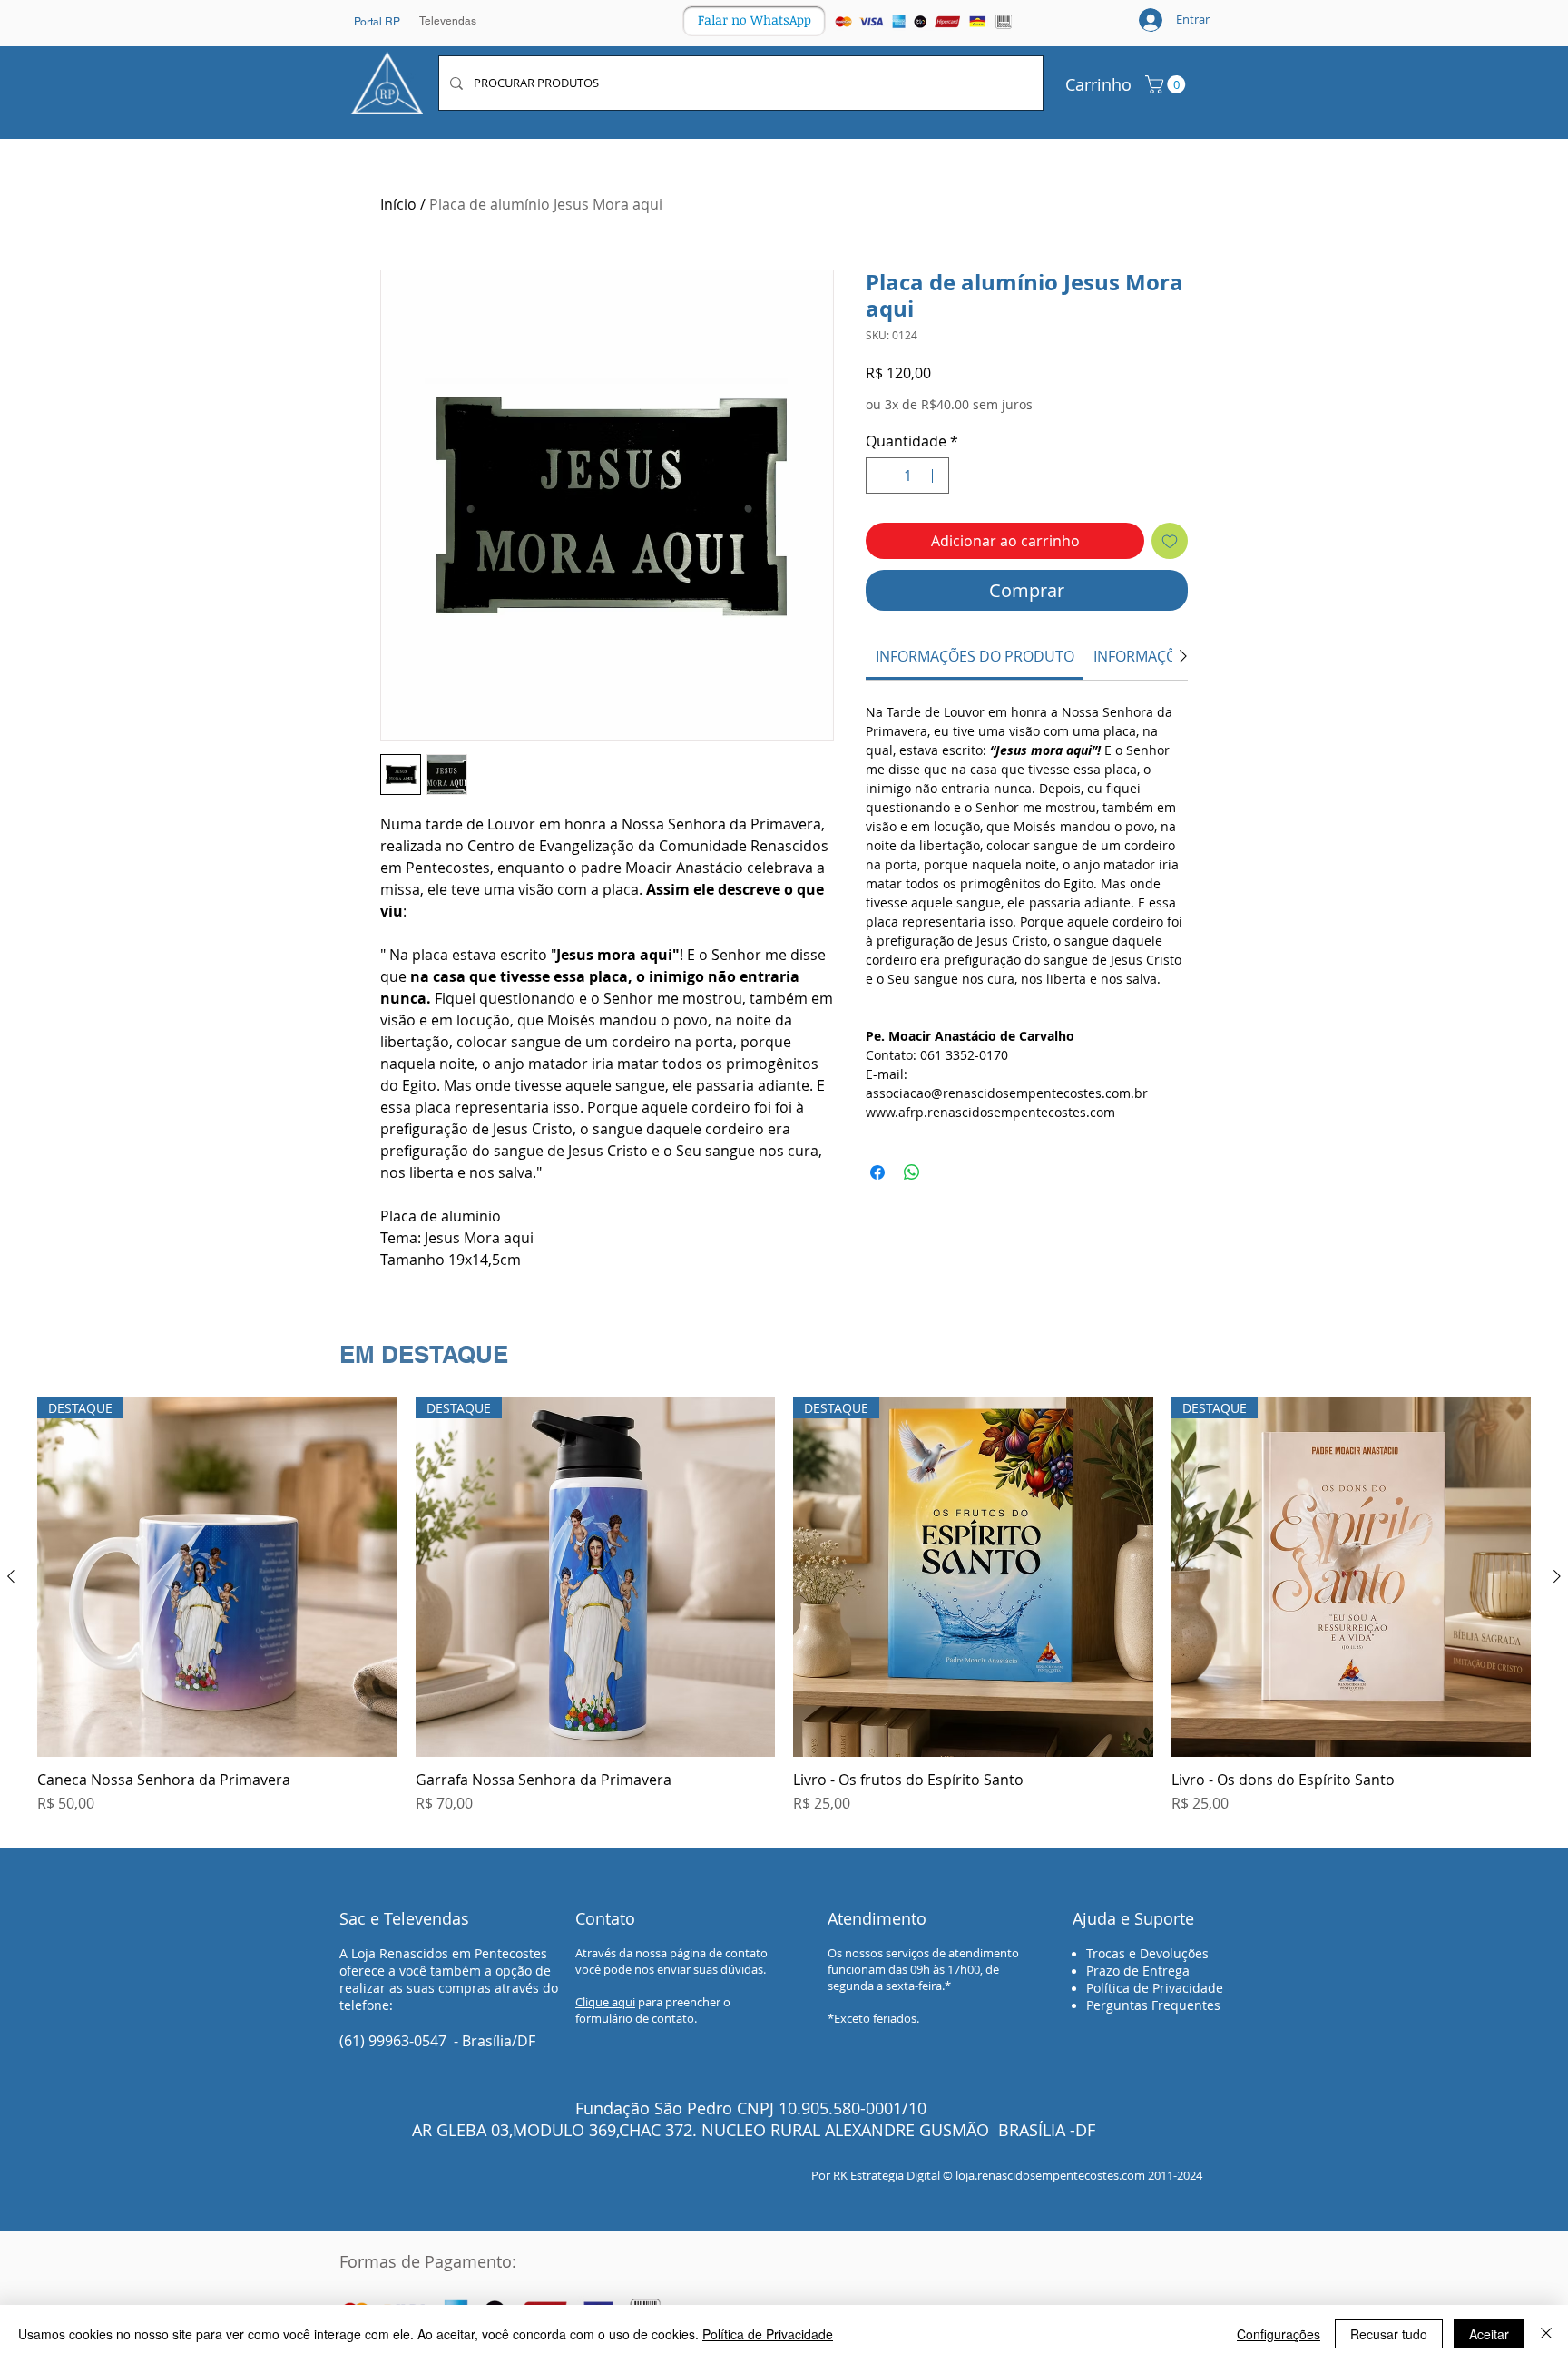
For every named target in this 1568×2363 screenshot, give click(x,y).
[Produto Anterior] (11, 1576)
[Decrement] (881, 476)
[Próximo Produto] (1557, 1576)
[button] (1167, 84)
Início (398, 204)
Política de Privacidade (768, 2334)
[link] (975, 656)
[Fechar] (1546, 2334)
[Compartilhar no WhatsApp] (912, 1172)
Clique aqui (605, 2002)
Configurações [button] (1279, 2334)
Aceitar (1489, 2334)
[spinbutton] (907, 476)
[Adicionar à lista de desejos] (1170, 541)
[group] (784, 1615)
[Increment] (934, 476)
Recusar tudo (1389, 2334)
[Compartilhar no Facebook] (877, 1172)
